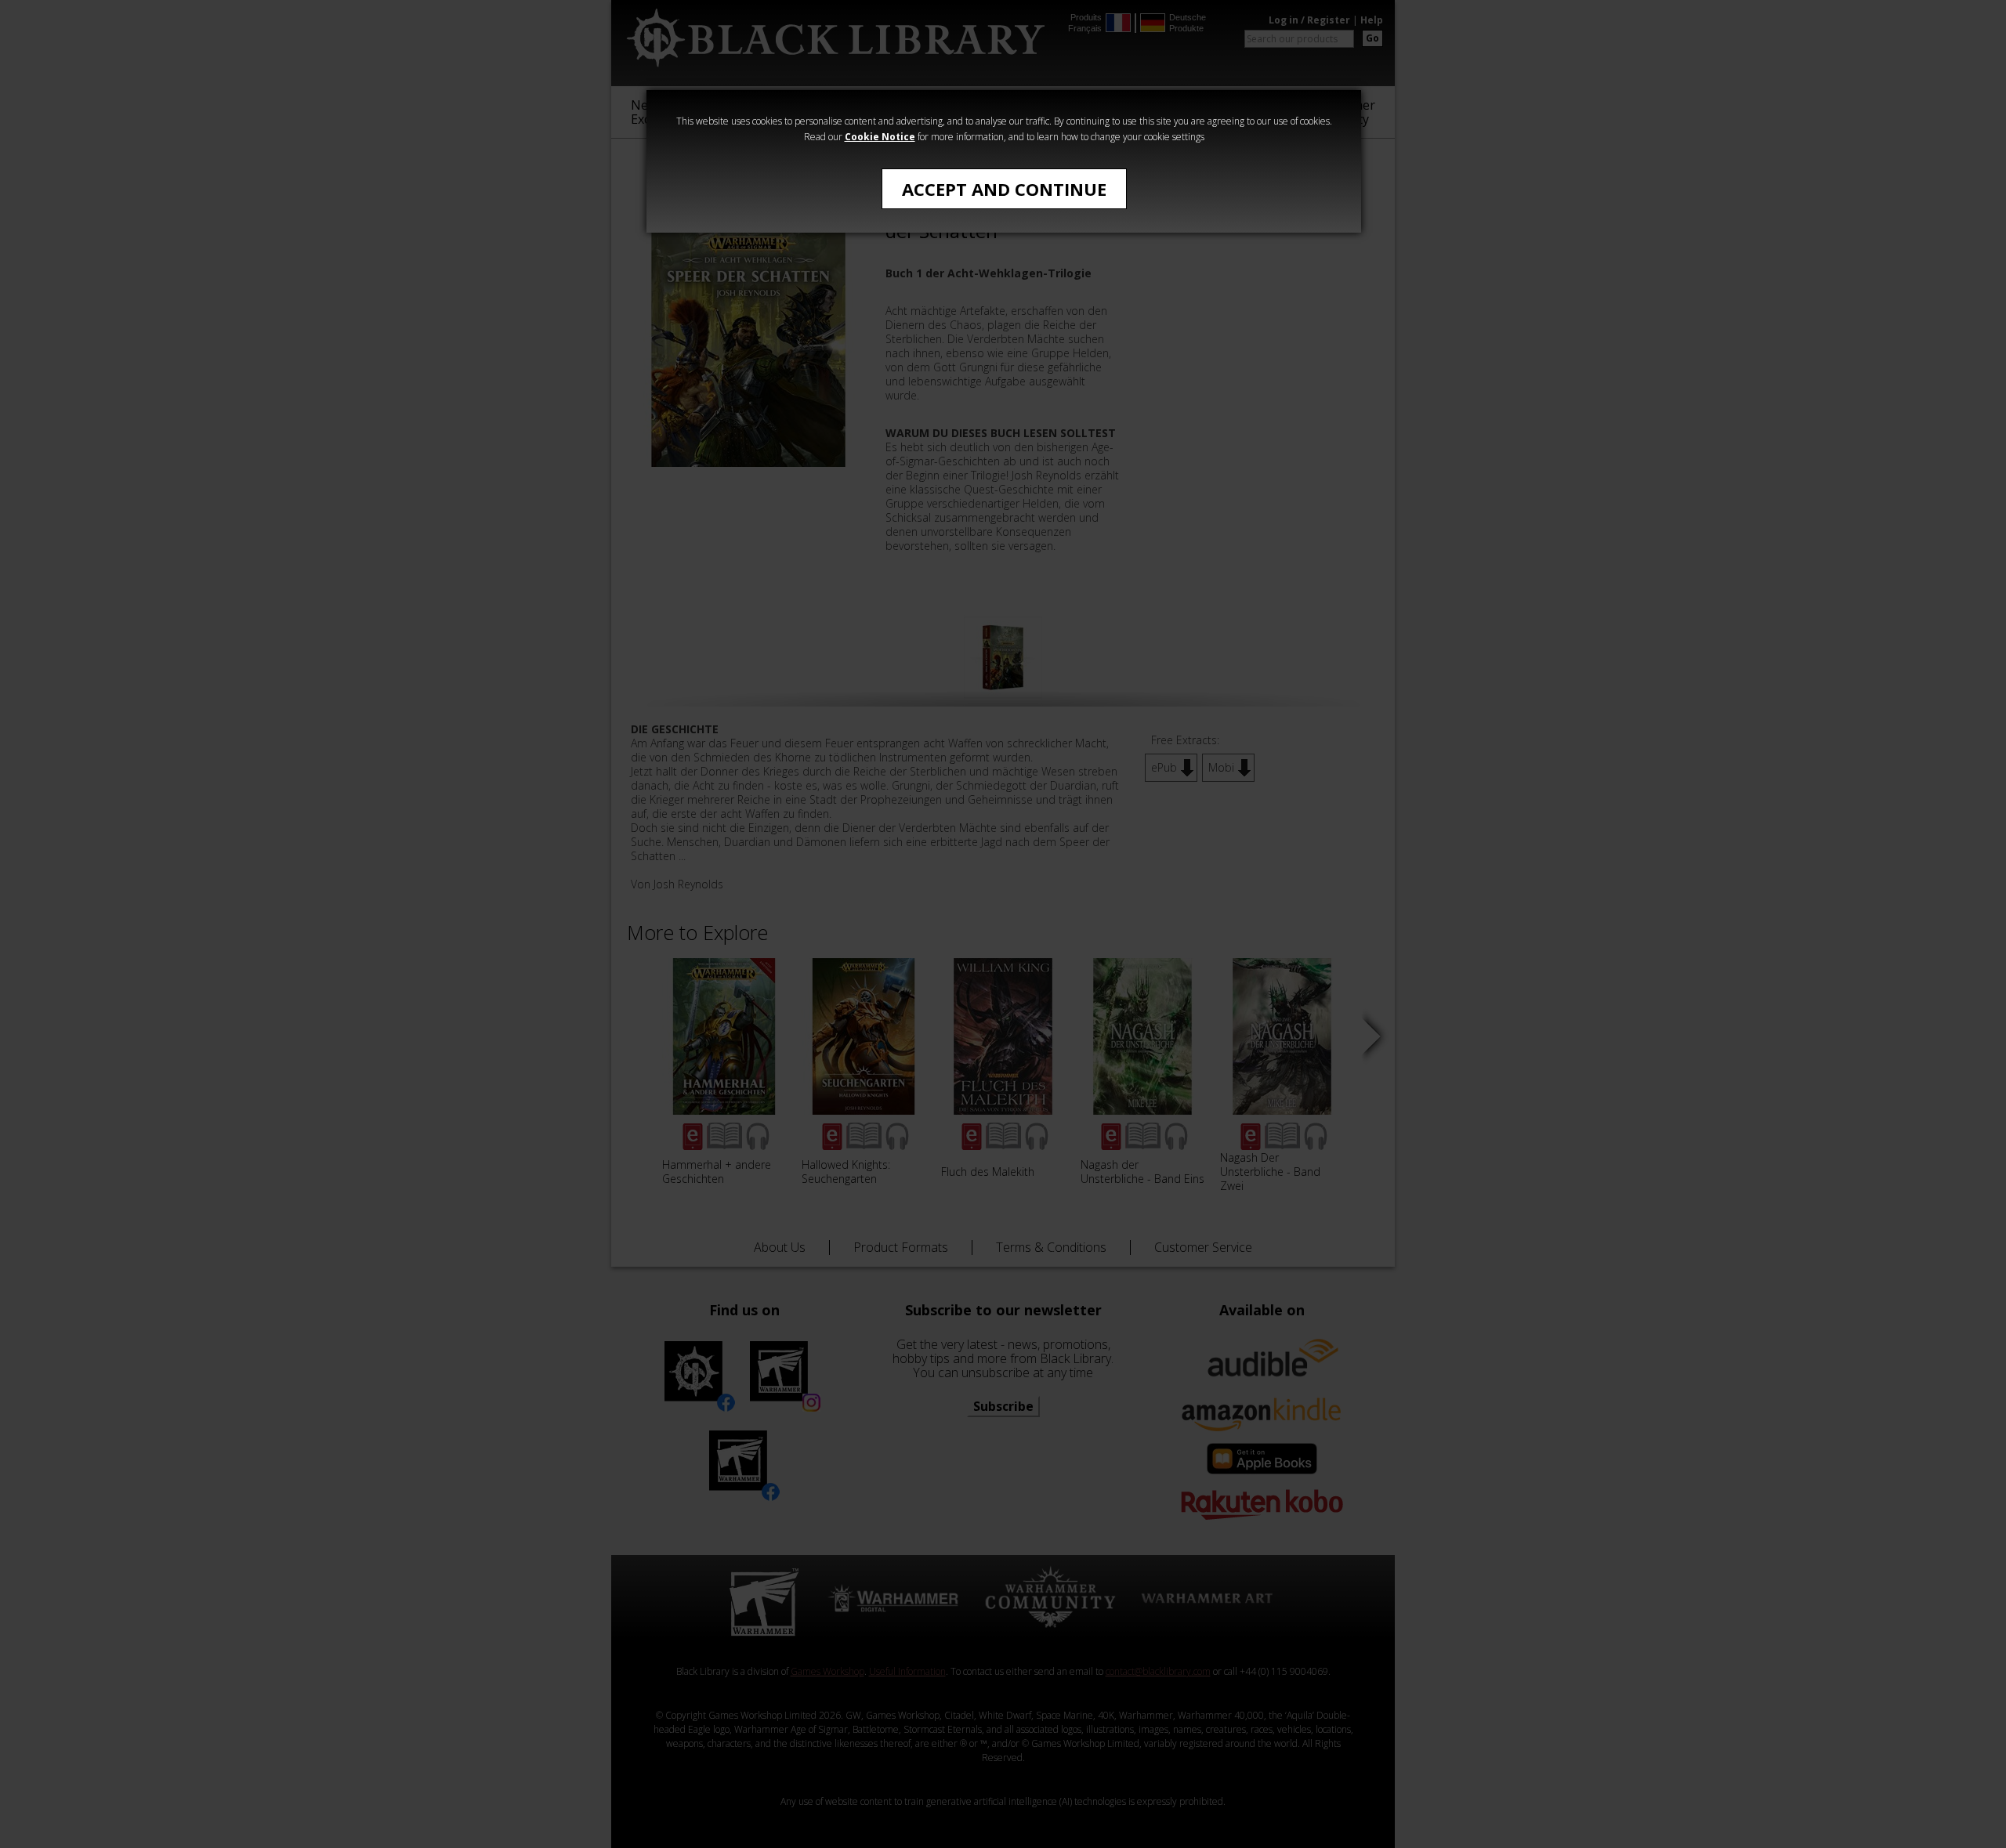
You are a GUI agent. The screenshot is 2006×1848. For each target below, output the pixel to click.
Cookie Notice (880, 137)
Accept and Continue (1004, 189)
